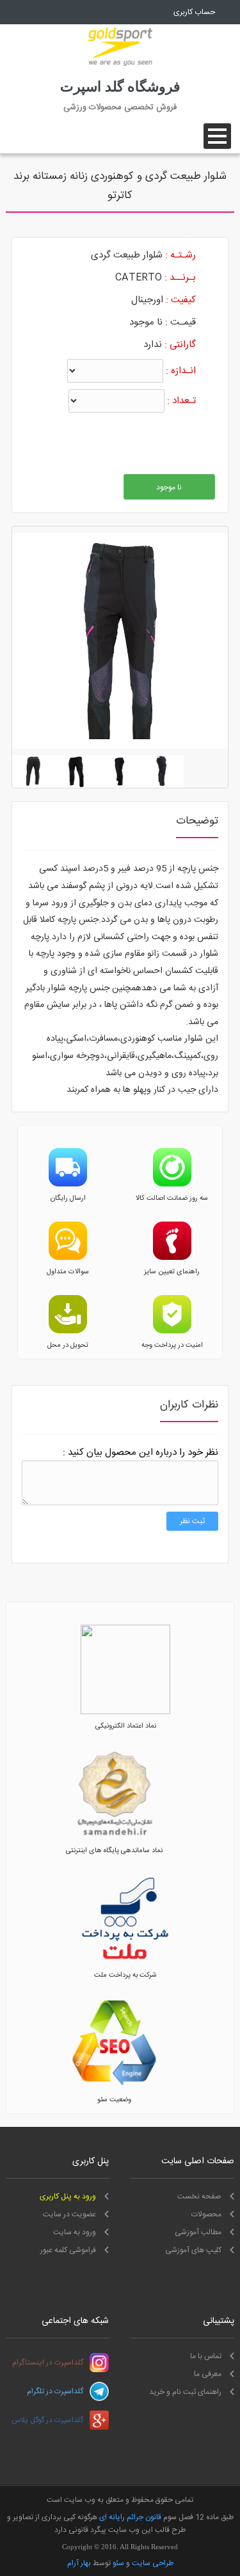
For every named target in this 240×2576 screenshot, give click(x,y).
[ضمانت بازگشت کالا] (172, 1184)
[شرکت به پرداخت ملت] (125, 1961)
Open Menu (217, 136)
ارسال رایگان (68, 1199)
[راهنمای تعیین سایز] (172, 1258)
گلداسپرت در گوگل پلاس (47, 2420)
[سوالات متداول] (68, 1258)
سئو (118, 2563)
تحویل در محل (68, 1345)
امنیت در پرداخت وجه (172, 1345)
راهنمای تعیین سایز (172, 1272)
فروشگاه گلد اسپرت (120, 87)
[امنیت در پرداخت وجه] (172, 1331)
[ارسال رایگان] (68, 1184)
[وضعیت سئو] (115, 2086)
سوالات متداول (68, 1272)
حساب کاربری (194, 12)
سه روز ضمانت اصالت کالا (172, 1199)
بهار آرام (79, 2563)
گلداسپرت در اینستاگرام (48, 2363)
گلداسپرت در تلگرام (55, 2391)
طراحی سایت (153, 2563)
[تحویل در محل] (68, 1331)
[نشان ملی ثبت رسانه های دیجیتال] (115, 1837)
